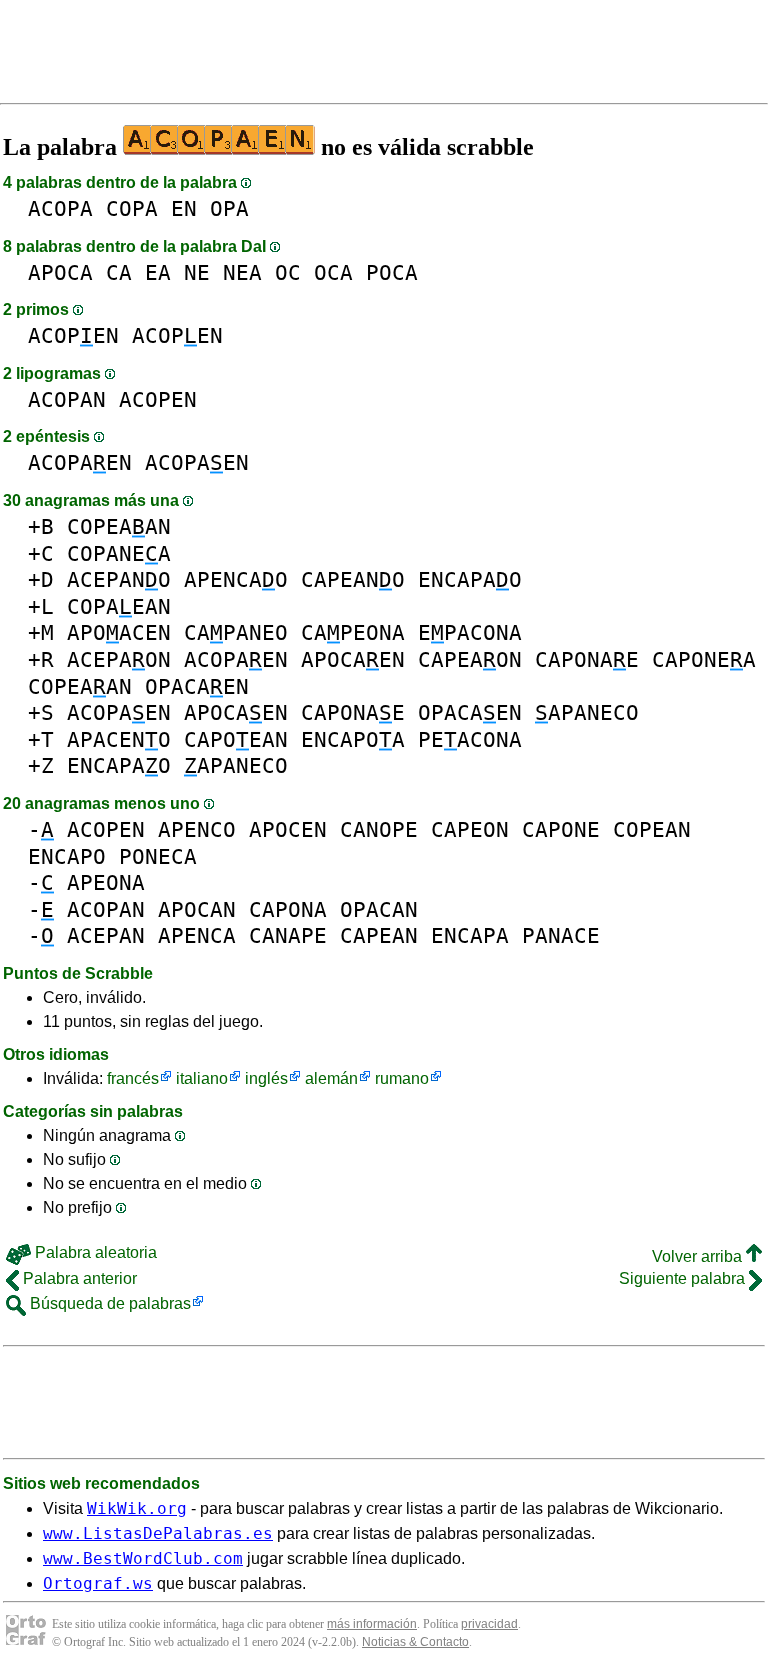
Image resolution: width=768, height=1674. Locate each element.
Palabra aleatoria (94, 1252)
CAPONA (288, 909)
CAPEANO (353, 579)
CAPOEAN (236, 739)
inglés (266, 1078)
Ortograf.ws (98, 1583)
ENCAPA (470, 935)
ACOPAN (67, 399)
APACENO (119, 739)
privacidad (489, 1624)
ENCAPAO (470, 579)
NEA (242, 272)
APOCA (60, 272)
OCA (333, 272)
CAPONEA (704, 659)
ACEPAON (119, 659)
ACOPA (60, 208)
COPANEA (119, 553)
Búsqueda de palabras (108, 1303)
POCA (392, 272)
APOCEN (288, 829)
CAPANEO (236, 632)
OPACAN (379, 909)
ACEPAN (106, 935)
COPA (132, 208)
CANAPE (288, 935)
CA (119, 272)
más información (372, 1624)
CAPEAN (379, 935)
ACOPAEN (80, 462)
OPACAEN (197, 686)
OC (288, 272)
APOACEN (119, 632)
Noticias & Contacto (415, 1642)
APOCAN (197, 909)
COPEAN (652, 829)
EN (184, 208)
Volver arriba (699, 1256)
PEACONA (470, 739)
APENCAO (236, 579)
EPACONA (470, 632)
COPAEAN (119, 606)
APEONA (106, 882)
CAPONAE (587, 659)
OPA (229, 208)
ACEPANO (119, 579)
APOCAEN (353, 659)
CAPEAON (470, 659)
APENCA (197, 935)
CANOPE (379, 829)
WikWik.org (137, 1508)
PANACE (561, 935)
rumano (402, 1078)
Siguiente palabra (684, 1278)
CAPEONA (353, 632)
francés (133, 1078)
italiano (202, 1078)
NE (197, 272)
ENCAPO (67, 856)
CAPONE (561, 829)
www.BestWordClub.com (143, 1558)
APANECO (587, 712)
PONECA (158, 856)
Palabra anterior (78, 1278)
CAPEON (470, 829)
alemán (331, 1078)
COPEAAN (119, 526)
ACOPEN (73, 335)
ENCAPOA (353, 739)
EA (158, 272)
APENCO (197, 829)
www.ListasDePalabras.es (158, 1533)
